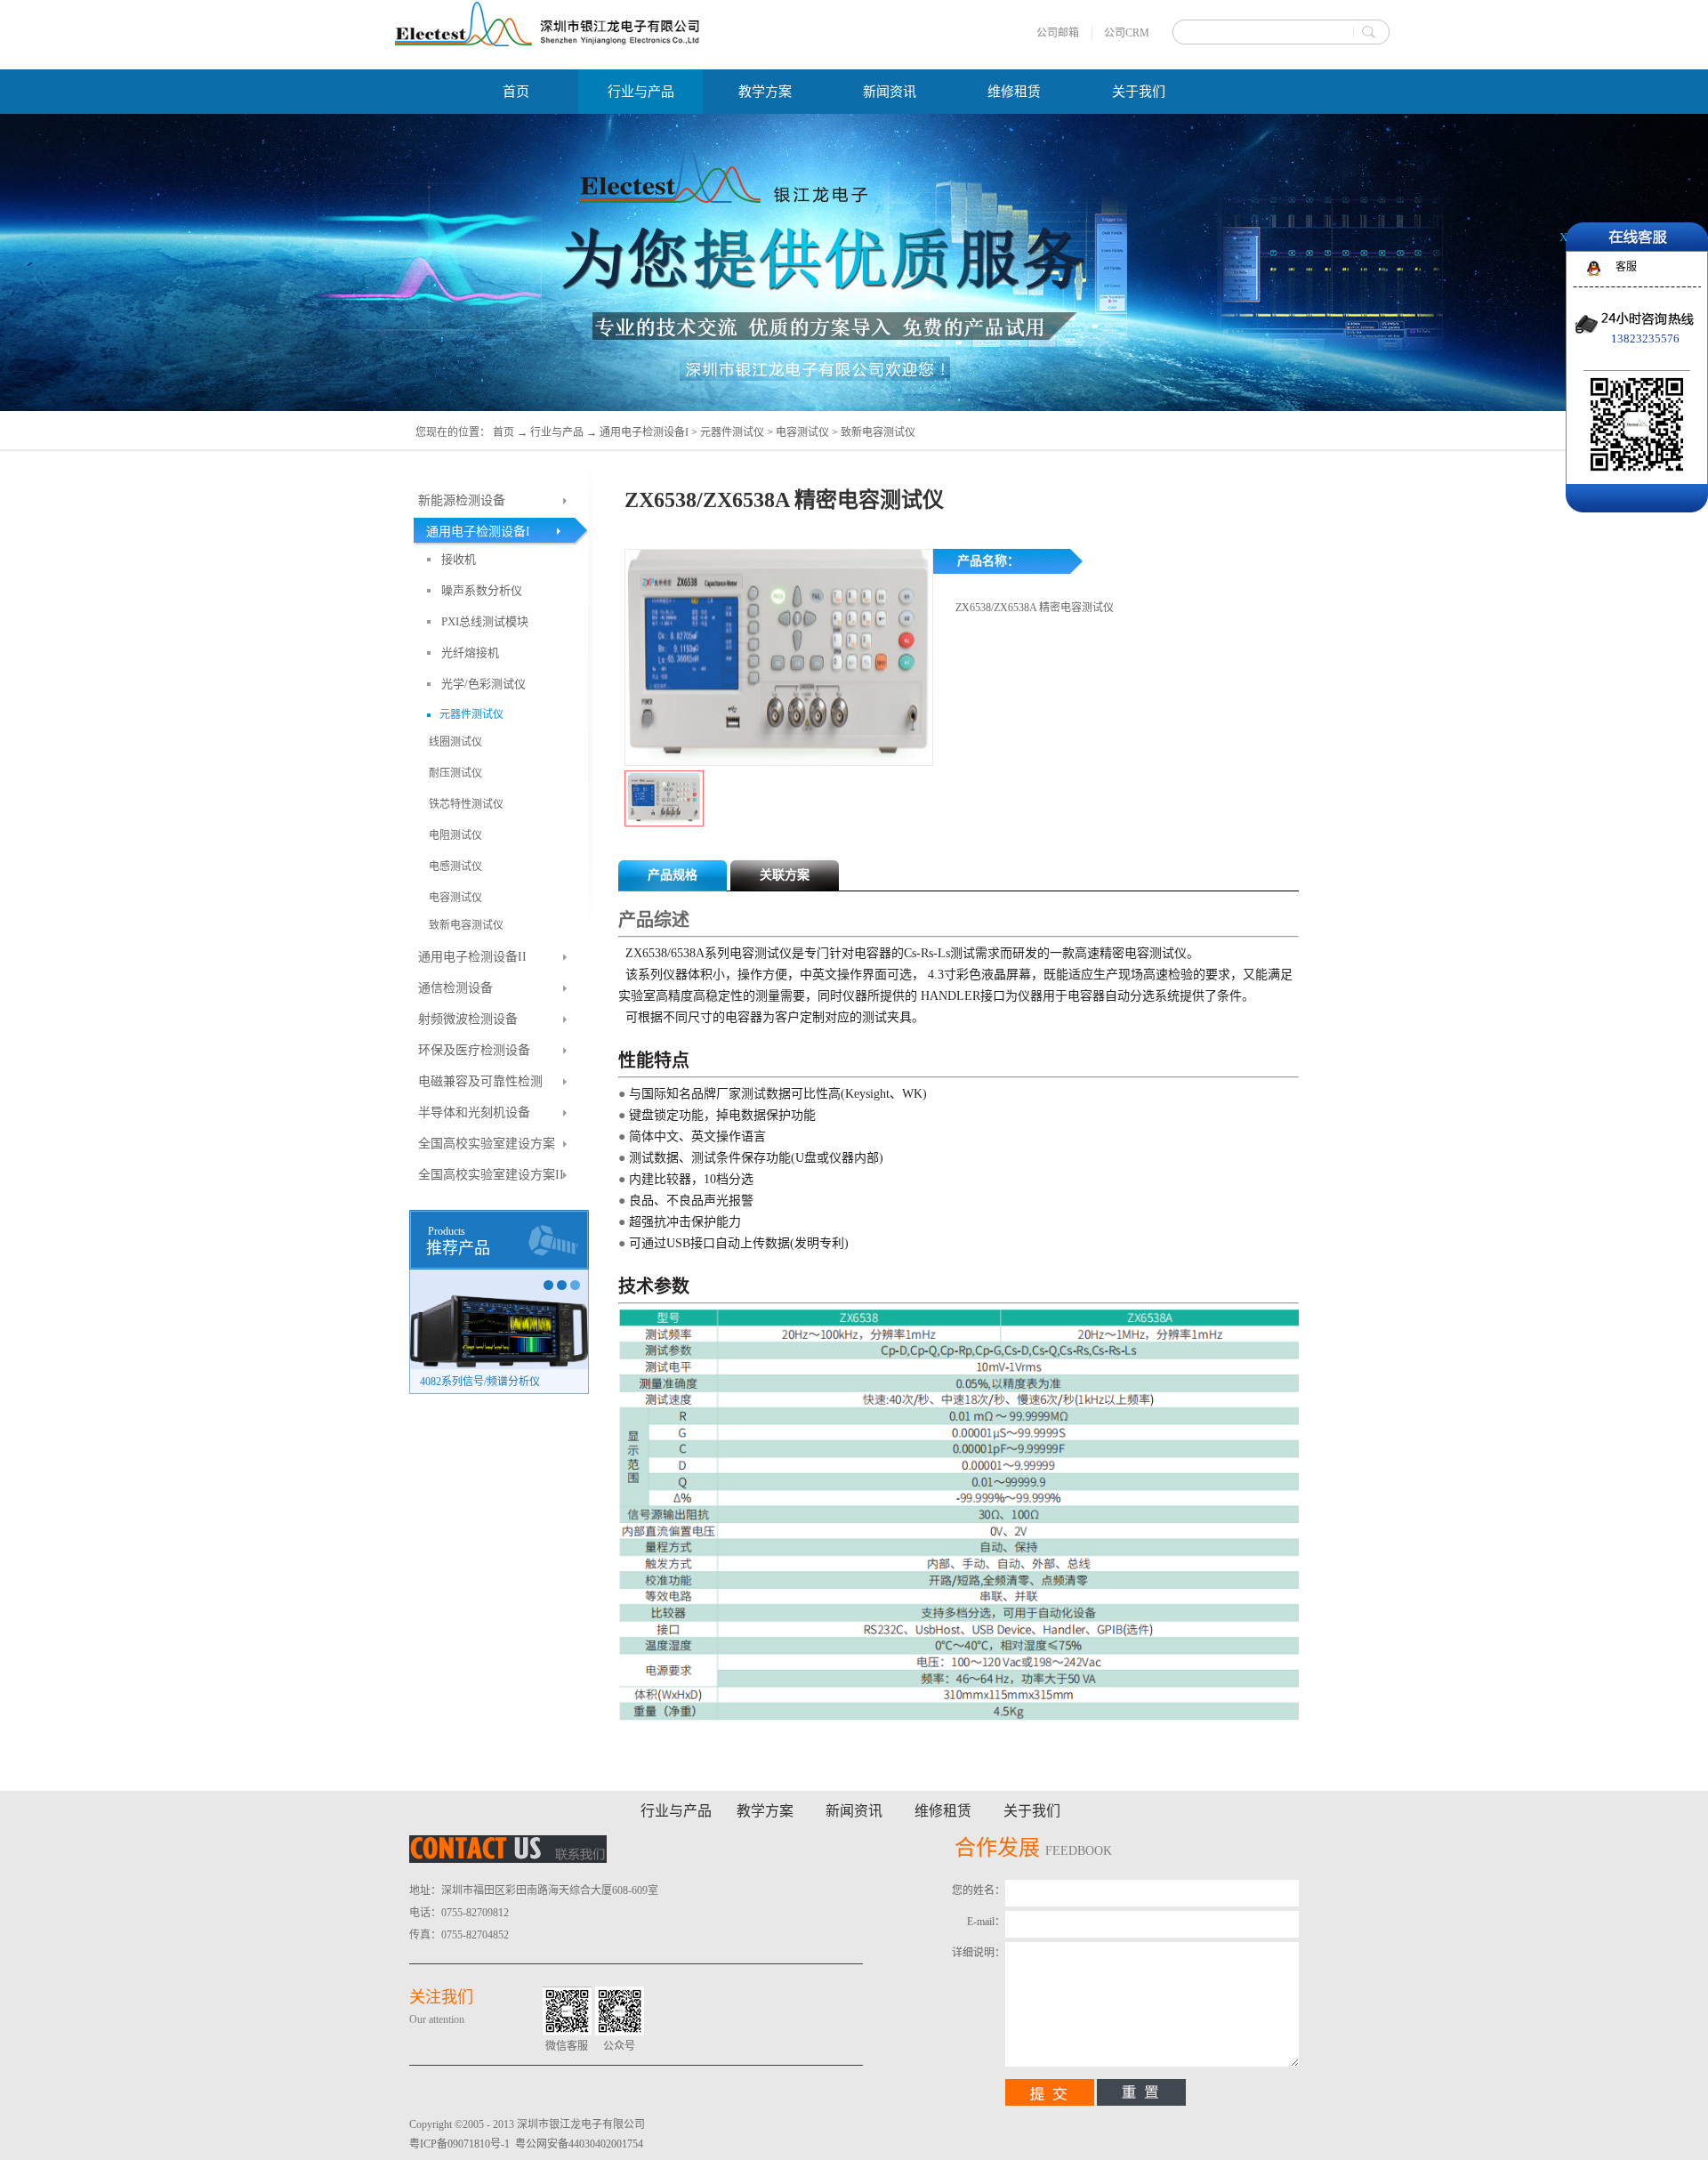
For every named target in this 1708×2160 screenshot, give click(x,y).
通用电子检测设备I (644, 432)
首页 (516, 92)
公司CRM (1127, 33)
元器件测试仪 (732, 432)
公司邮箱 (1058, 33)
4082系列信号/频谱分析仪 (480, 1382)
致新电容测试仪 (878, 432)
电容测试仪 (802, 432)
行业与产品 (557, 432)
